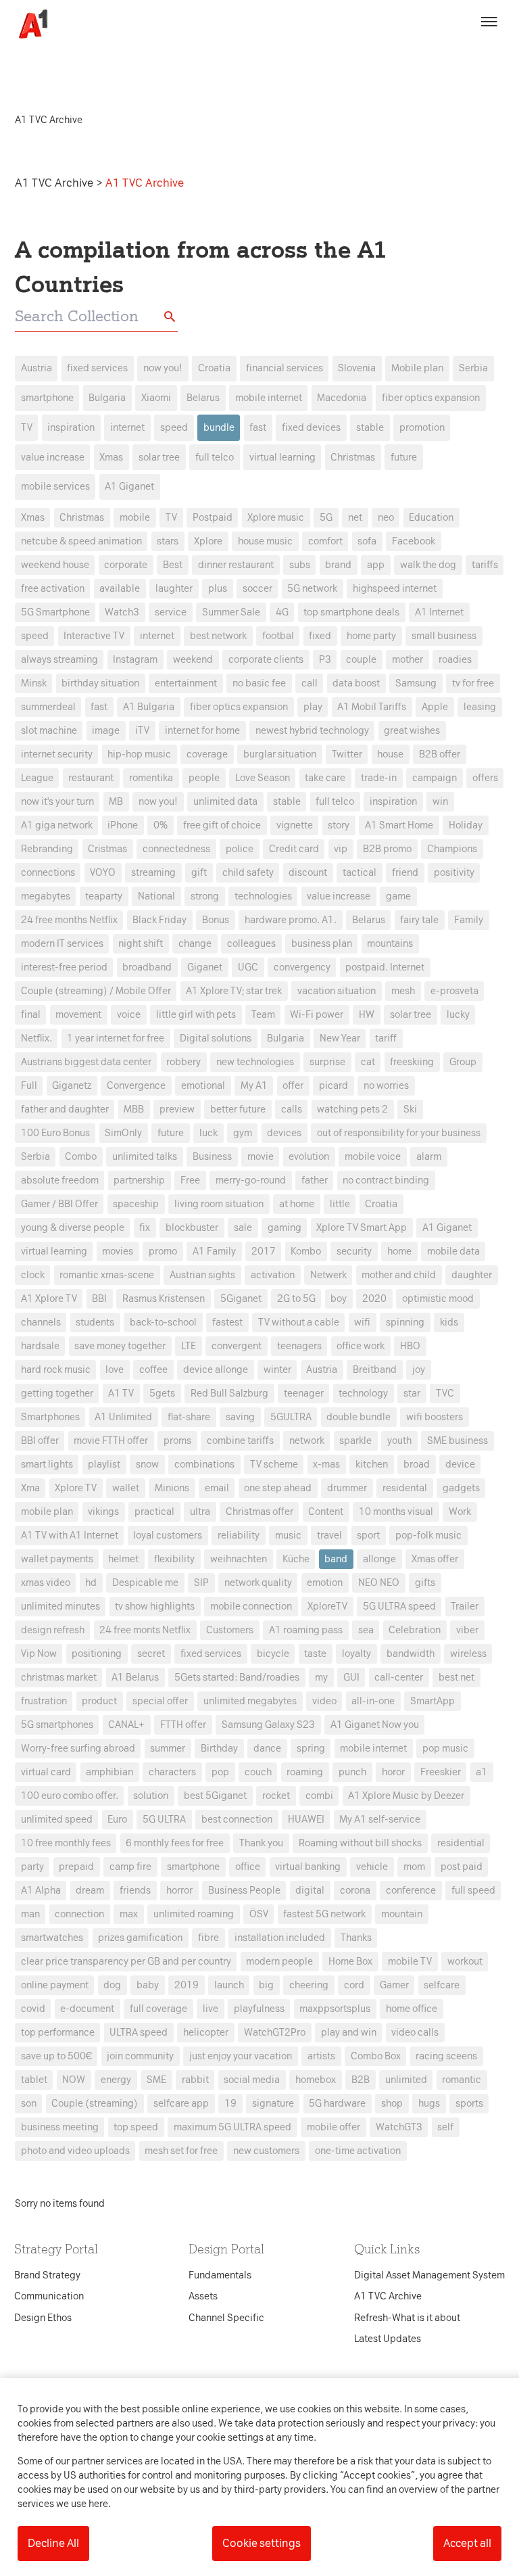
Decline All (53, 2543)
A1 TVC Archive (55, 183)
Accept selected (357, 1538)
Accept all (467, 2543)
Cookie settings (262, 2543)
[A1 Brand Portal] (28, 24)
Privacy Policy (133, 1075)
